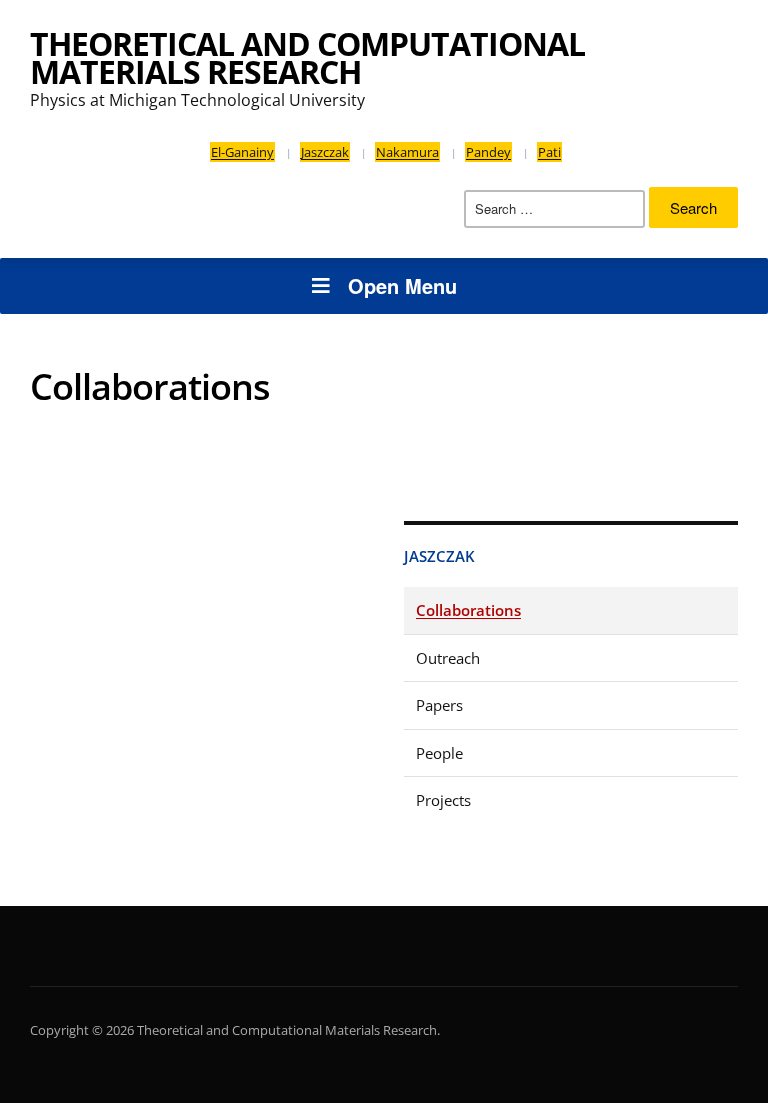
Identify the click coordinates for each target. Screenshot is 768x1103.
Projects (443, 800)
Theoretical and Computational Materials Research (307, 57)
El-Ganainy (242, 152)
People (439, 753)
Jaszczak (325, 152)
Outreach (448, 658)
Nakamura (407, 152)
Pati (549, 152)
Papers (439, 705)
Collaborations (468, 610)
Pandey (488, 152)
